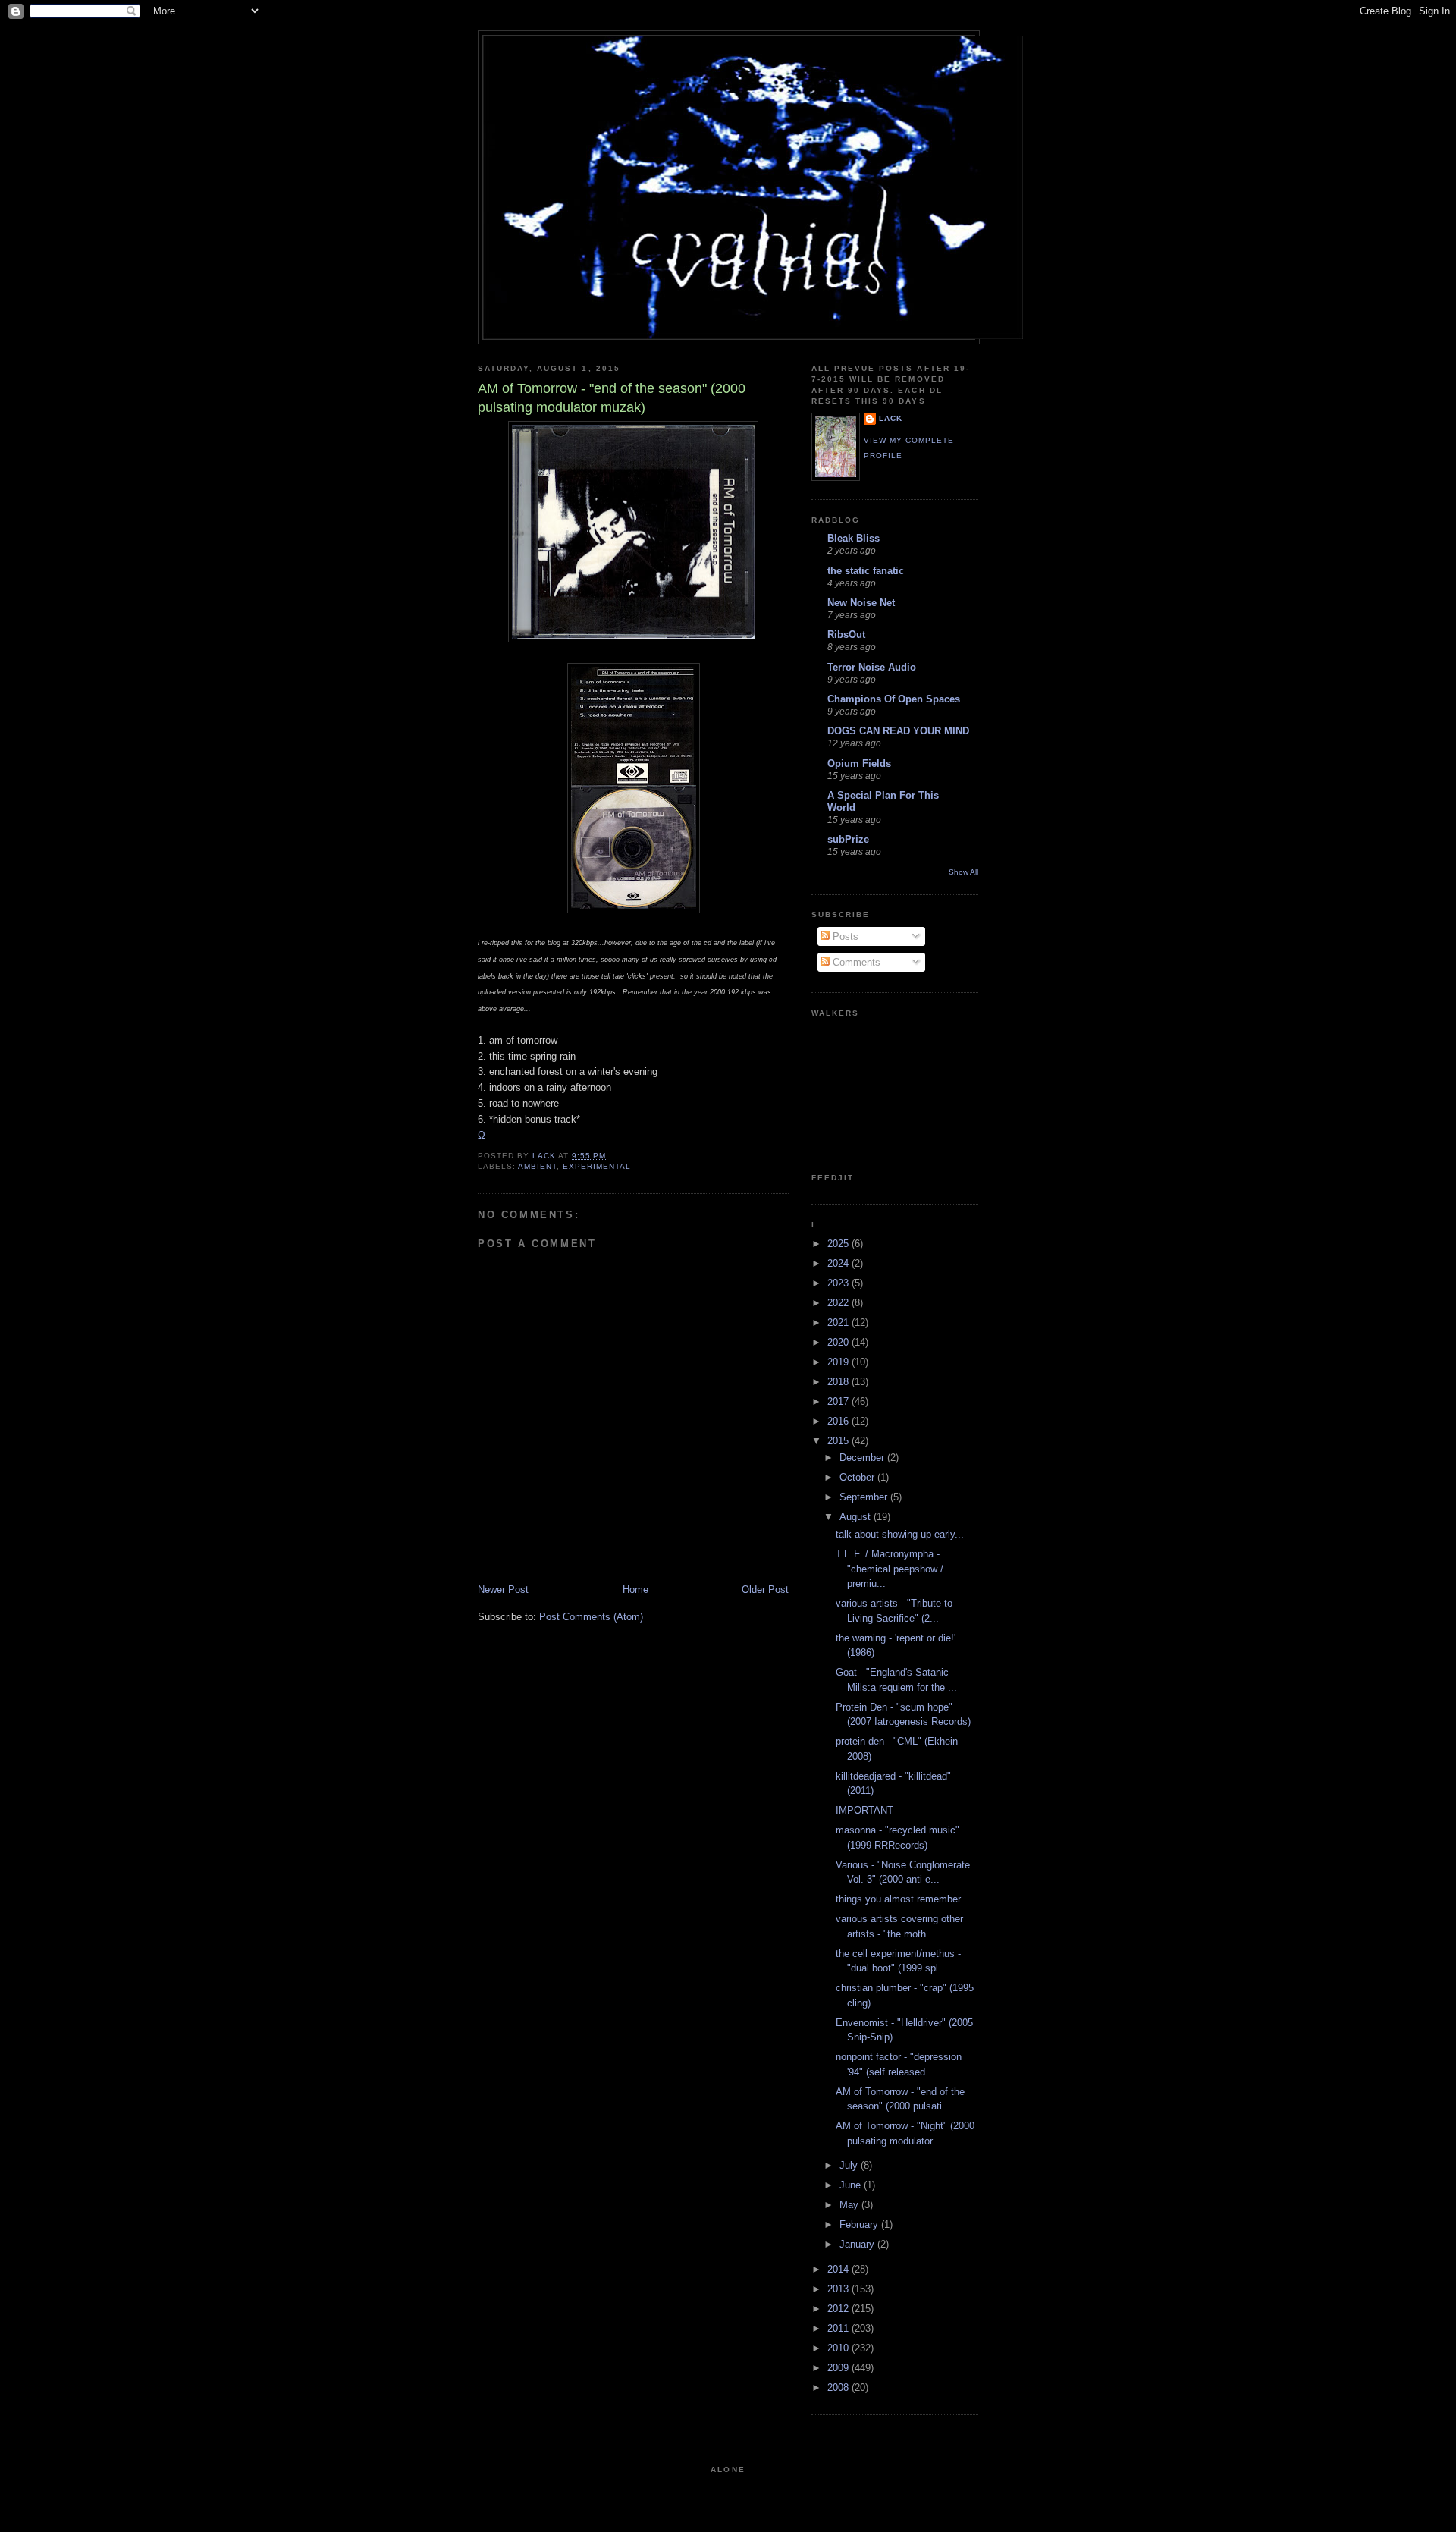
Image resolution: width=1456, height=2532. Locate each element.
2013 (839, 2289)
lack (891, 418)
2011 (839, 2328)
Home (635, 1590)
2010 (839, 2348)
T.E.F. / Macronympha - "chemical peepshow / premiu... (890, 1569)
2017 (839, 1401)
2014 (839, 2269)
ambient (537, 1166)
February (860, 2224)
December (863, 1458)
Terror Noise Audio (872, 667)
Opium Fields (859, 763)
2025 (839, 1244)
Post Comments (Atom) (591, 1617)
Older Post (765, 1590)
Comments (855, 962)
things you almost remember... (902, 1899)
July (850, 2165)
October (858, 1477)
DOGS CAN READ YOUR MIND (898, 731)
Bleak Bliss (854, 538)
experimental (597, 1166)
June (852, 2185)
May (850, 2205)
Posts (844, 936)
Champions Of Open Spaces (894, 699)
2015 (839, 1441)
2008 (839, 2387)
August (857, 1517)
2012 (839, 2309)
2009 (839, 2368)
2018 (839, 1382)
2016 (839, 1421)
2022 (839, 1303)
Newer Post (503, 1590)
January (858, 2244)
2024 (839, 1263)
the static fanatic (866, 571)
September (865, 1497)
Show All (963, 872)
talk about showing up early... (900, 1534)
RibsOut (846, 635)
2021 (839, 1323)
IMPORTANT (864, 1810)
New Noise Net (861, 603)
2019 (839, 1362)
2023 (839, 1283)
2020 (839, 1342)
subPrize (848, 839)
